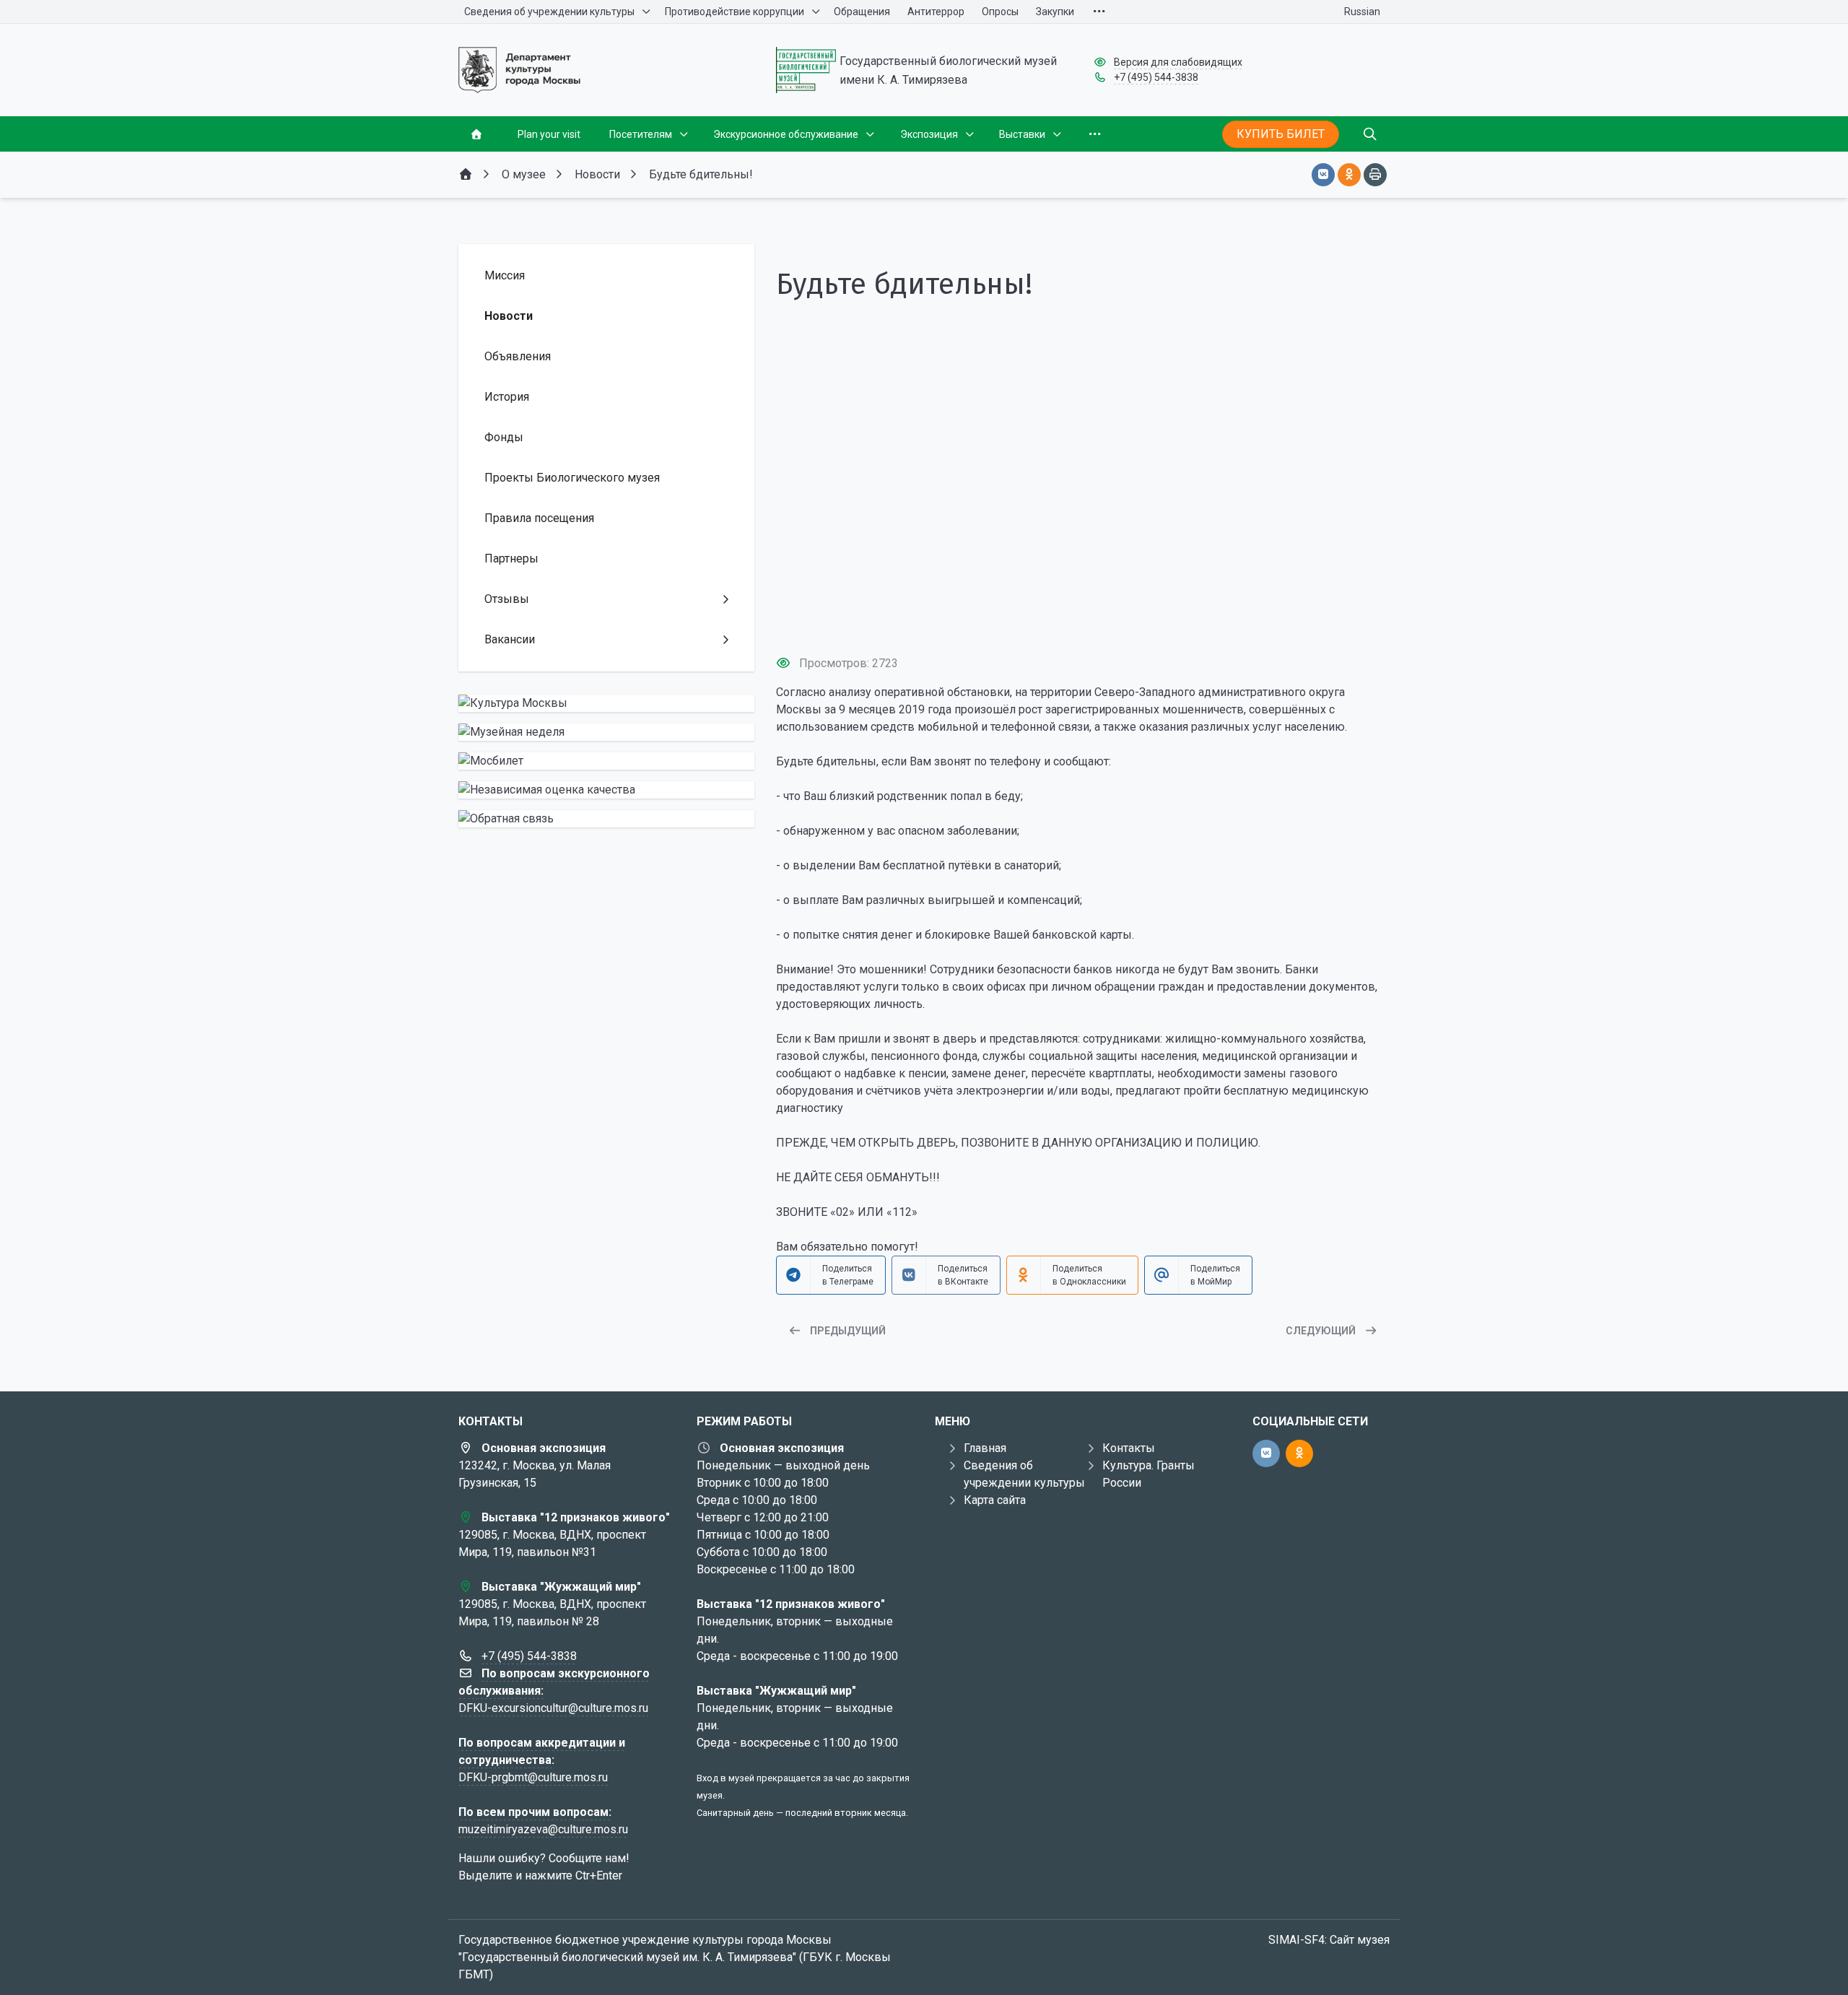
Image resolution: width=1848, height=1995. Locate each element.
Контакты (1129, 1448)
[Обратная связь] (606, 819)
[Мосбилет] (606, 761)
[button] (1083, 617)
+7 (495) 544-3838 (1156, 77)
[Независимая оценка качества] (606, 790)
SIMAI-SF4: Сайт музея (1329, 1940)
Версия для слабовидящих (1178, 62)
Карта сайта (995, 1500)
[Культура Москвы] (606, 703)
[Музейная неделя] (606, 732)
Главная (985, 1448)
